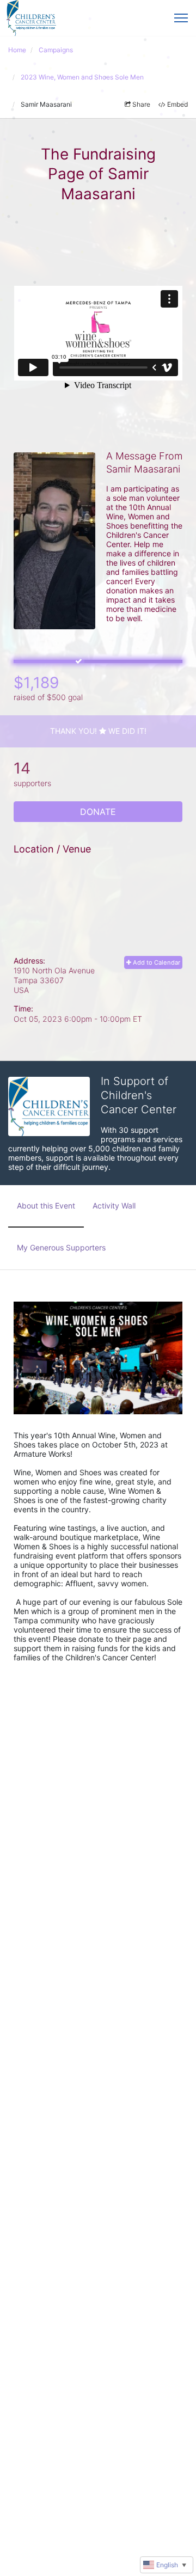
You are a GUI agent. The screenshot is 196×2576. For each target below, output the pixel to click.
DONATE (98, 812)
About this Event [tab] (46, 1206)
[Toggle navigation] (181, 18)
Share (141, 104)
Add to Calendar (156, 962)
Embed (177, 104)
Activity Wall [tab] (114, 1206)
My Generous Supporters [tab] (61, 1247)
